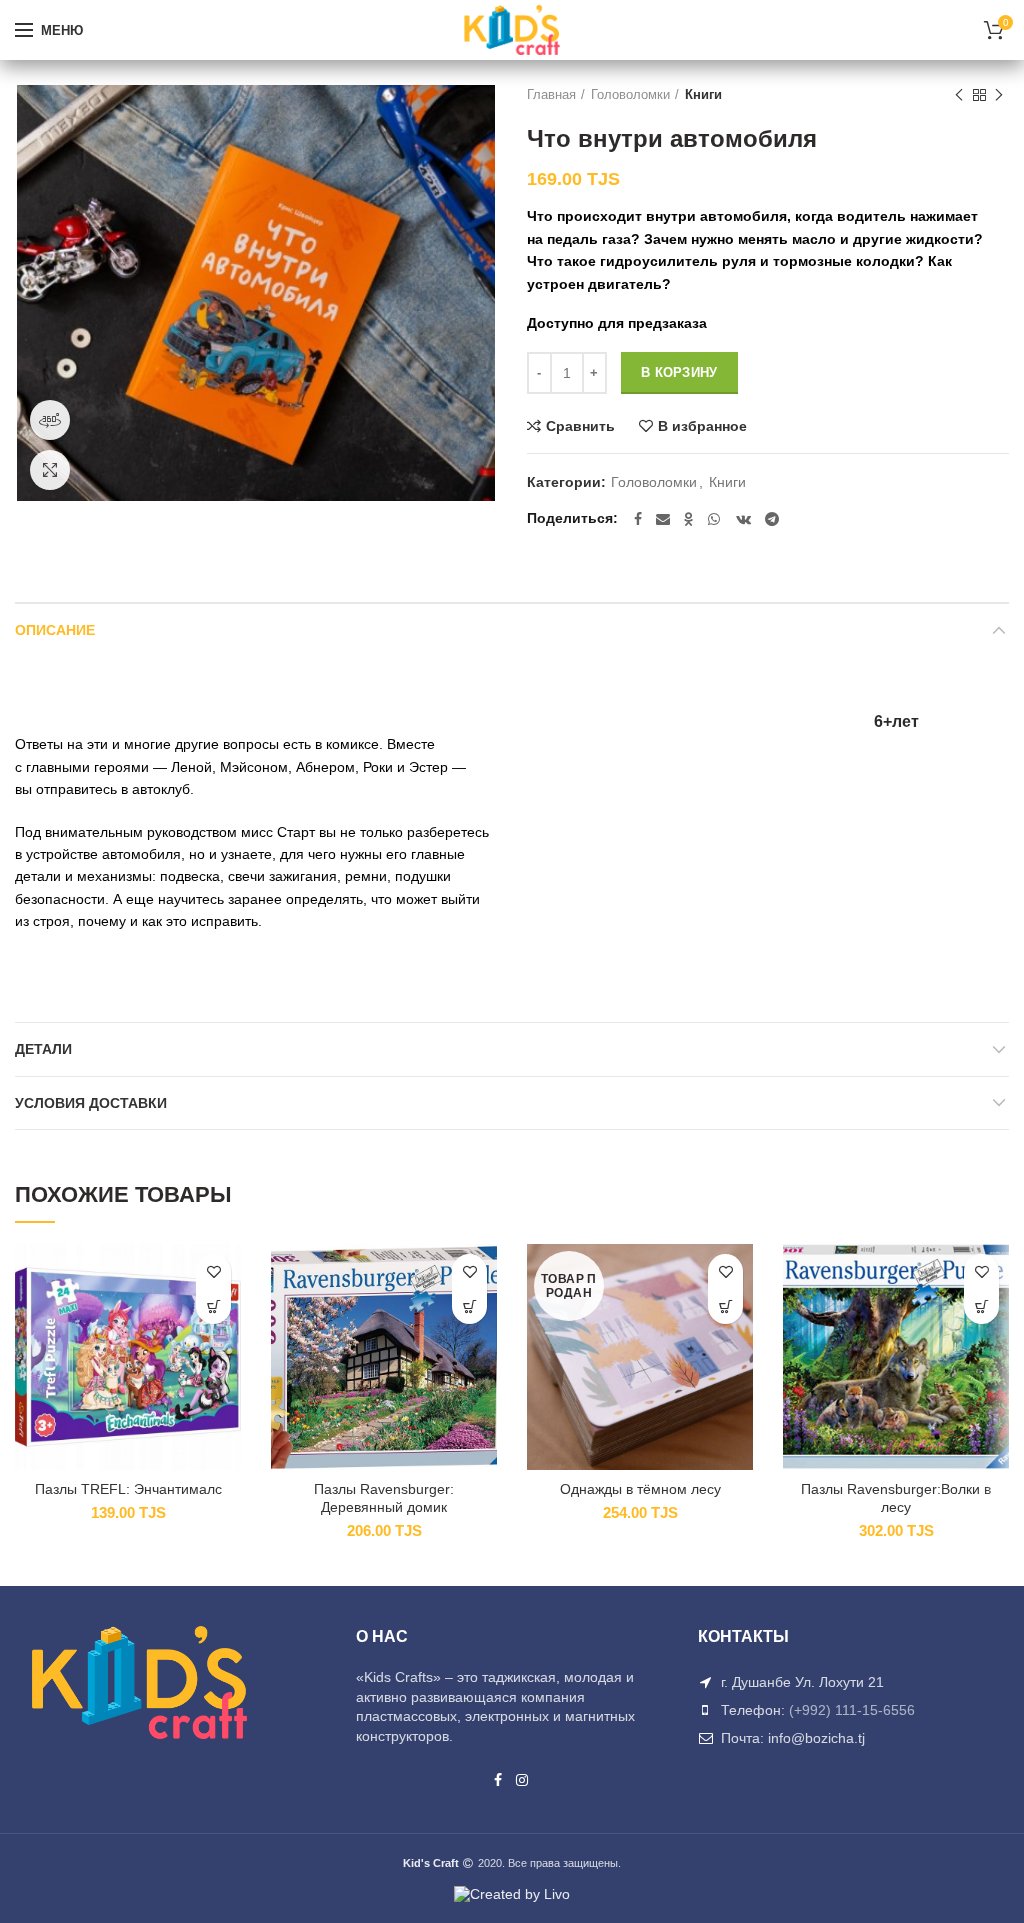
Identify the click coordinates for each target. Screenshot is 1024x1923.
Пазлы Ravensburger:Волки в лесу (896, 1498)
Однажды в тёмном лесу (640, 1489)
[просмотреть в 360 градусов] (50, 420)
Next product (999, 95)
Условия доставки (91, 1103)
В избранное (702, 426)
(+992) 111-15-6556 (852, 1710)
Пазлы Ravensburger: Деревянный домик (384, 1498)
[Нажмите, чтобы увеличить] (50, 470)
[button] (213, 1306)
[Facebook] (638, 519)
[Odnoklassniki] (689, 519)
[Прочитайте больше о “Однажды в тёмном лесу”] (725, 1306)
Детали (43, 1049)
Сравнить (580, 426)
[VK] (743, 519)
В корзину (679, 372)
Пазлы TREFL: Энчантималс (128, 1489)
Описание (55, 630)
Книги (703, 94)
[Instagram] (523, 1780)
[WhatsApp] (715, 519)
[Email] (663, 519)
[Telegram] (772, 519)
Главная (551, 94)
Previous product (959, 95)
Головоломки (630, 94)
